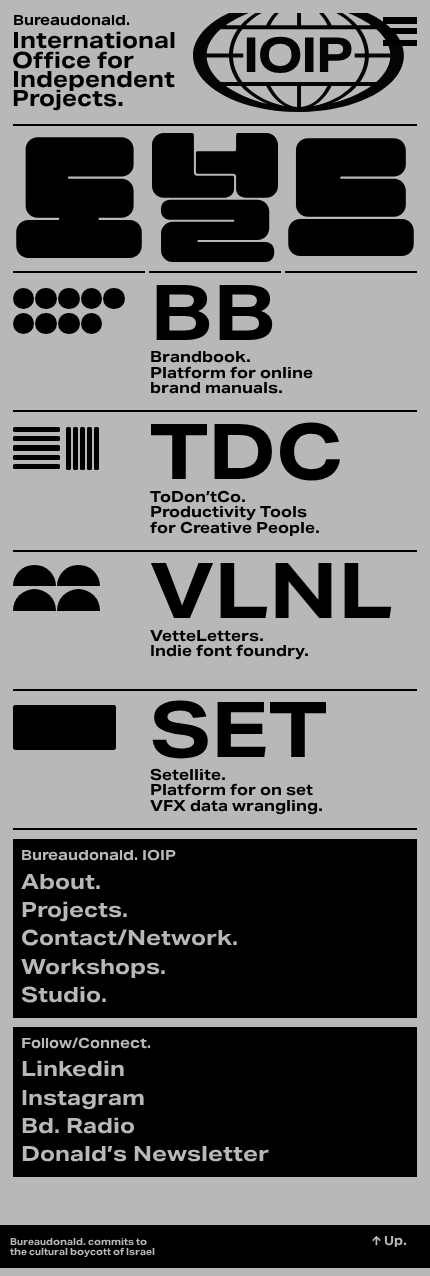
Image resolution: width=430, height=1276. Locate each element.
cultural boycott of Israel (92, 1251)
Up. (389, 1240)
